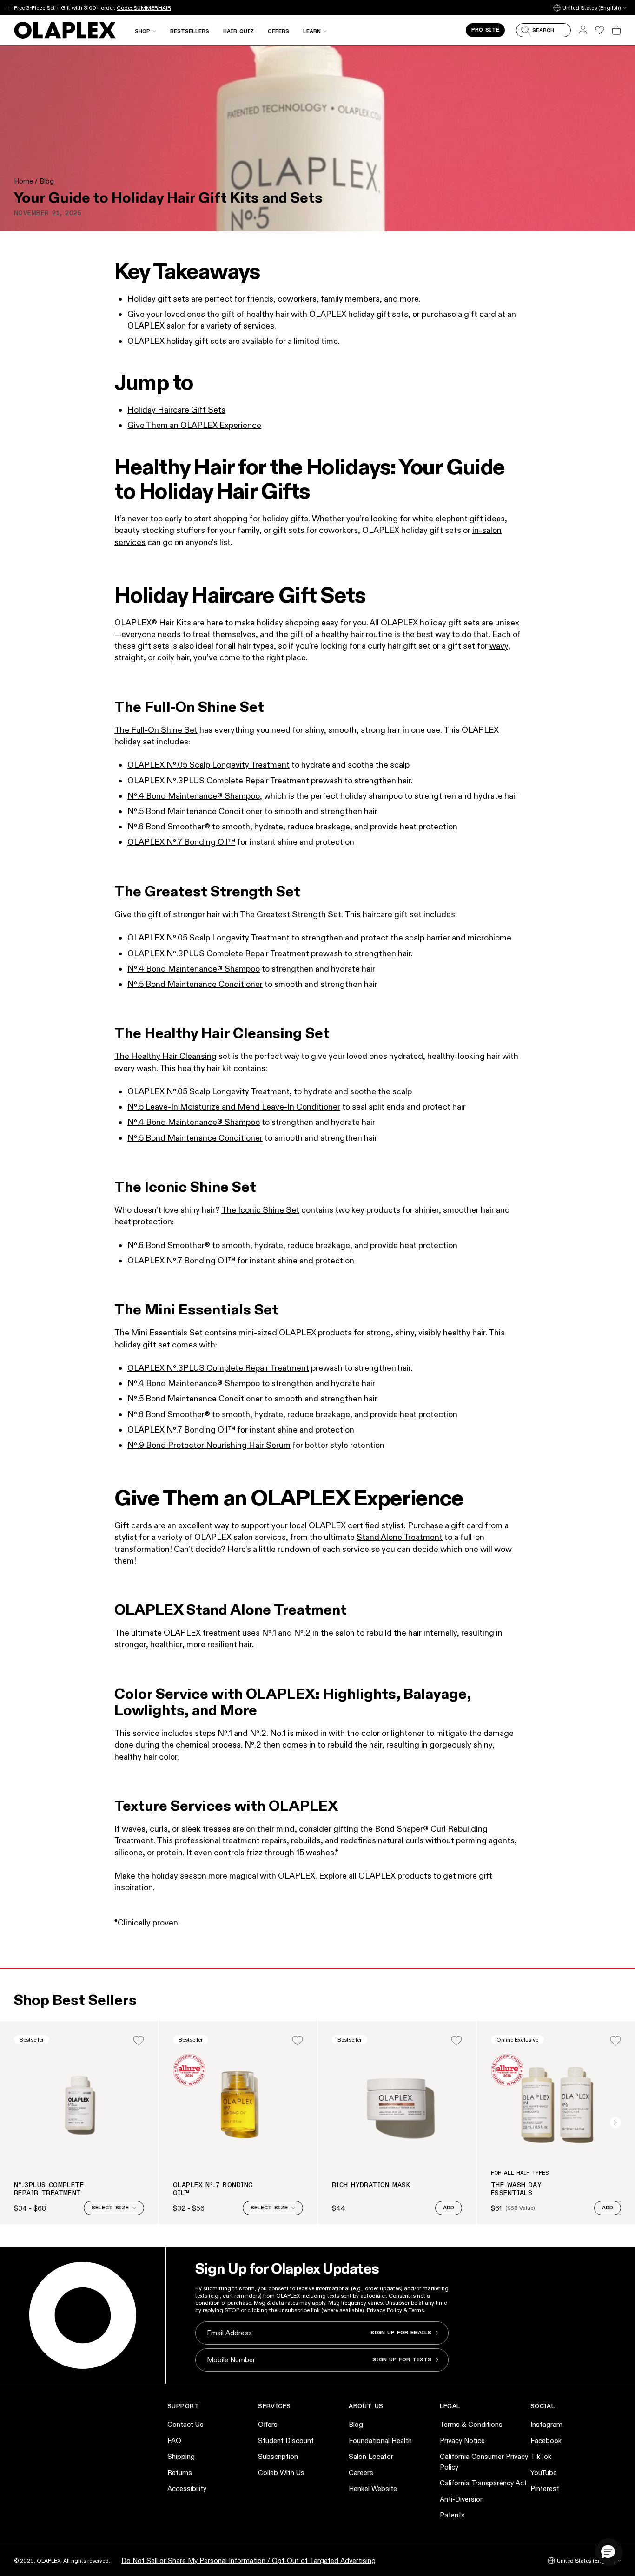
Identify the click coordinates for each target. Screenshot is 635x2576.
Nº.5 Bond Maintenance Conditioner (195, 811)
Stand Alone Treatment (400, 1537)
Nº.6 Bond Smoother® (169, 827)
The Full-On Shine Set (156, 730)
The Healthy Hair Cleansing (165, 1056)
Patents (452, 2515)
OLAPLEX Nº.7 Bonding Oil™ (181, 842)
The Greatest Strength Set (291, 914)
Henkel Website (373, 2488)
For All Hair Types (520, 2173)
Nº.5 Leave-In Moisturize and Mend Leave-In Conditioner (234, 1107)
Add (449, 2208)
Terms (416, 2310)
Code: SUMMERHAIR (144, 8)
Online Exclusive (517, 2040)
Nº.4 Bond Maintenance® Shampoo (194, 796)
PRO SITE (485, 30)
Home (23, 181)
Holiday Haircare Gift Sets (176, 410)
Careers (361, 2473)
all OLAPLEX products (390, 1876)
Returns (180, 2473)
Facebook (546, 2441)
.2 (307, 1633)
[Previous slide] (20, 2123)
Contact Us (185, 2424)
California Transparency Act (483, 2483)
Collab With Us (281, 2473)
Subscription (278, 2456)
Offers (268, 2424)
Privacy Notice (462, 2441)
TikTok (541, 2456)
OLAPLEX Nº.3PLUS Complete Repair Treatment (218, 781)
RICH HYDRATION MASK (371, 2185)
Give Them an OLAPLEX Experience (194, 425)
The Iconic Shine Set (260, 1210)
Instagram (546, 2424)
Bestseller (32, 2040)
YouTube (544, 2473)
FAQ (174, 2441)
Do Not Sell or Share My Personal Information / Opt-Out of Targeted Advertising (248, 2560)
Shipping (181, 2456)
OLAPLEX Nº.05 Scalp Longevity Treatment (208, 765)
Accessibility (187, 2488)
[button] (608, 2551)
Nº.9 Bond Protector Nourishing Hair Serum (209, 1445)
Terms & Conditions (471, 2424)
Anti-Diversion (462, 2499)
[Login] (139, 2041)
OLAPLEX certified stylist (356, 1525)
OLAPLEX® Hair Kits (153, 623)
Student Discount (286, 2441)
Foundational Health (380, 2441)
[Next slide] (615, 2123)
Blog (47, 181)
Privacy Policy (384, 2310)
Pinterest (545, 2488)
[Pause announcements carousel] (8, 8)
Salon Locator (371, 2456)
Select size (110, 2208)
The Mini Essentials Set (159, 1333)
